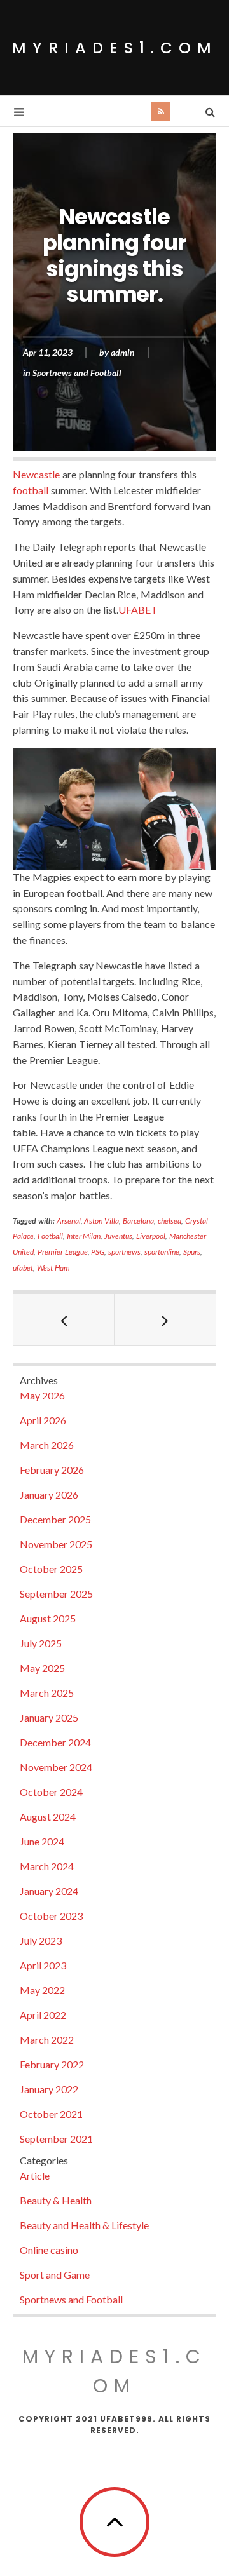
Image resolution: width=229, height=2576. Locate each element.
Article (35, 2175)
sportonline (162, 1252)
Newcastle (36, 474)
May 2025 (42, 1668)
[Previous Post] (64, 1319)
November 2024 (56, 1767)
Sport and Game (55, 2275)
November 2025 (56, 1544)
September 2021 (56, 2139)
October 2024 (51, 1792)
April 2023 (43, 1965)
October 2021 (51, 2114)
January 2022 (49, 2089)
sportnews (124, 1252)
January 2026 (49, 1494)
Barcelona (138, 1221)
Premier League (63, 1252)
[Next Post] (165, 1319)
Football (50, 1236)
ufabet (23, 1268)
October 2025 (51, 1569)
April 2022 (43, 2015)
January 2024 (49, 1891)
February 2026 (52, 1470)
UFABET (138, 610)
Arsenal (69, 1221)
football (31, 490)
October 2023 (51, 1916)
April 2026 (43, 1420)
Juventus (118, 1236)
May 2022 (42, 1990)
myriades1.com (115, 48)
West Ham (53, 1268)
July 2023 (41, 1940)
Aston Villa (101, 1221)
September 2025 (56, 1594)
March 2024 (47, 1866)
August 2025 (48, 1618)
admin (123, 353)
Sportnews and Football (77, 373)
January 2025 (49, 1717)
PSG (98, 1252)
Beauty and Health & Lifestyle (84, 2225)
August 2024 (48, 1817)
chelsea (170, 1221)
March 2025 (47, 1693)
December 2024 (55, 1742)
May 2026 (42, 1395)
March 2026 (47, 1445)
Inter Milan (84, 1236)
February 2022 (52, 2064)
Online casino (49, 2250)
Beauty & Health (56, 2200)
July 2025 (41, 1643)
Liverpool (151, 1236)
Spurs (192, 1252)
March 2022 (47, 2040)
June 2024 (42, 1841)
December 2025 (55, 1519)
